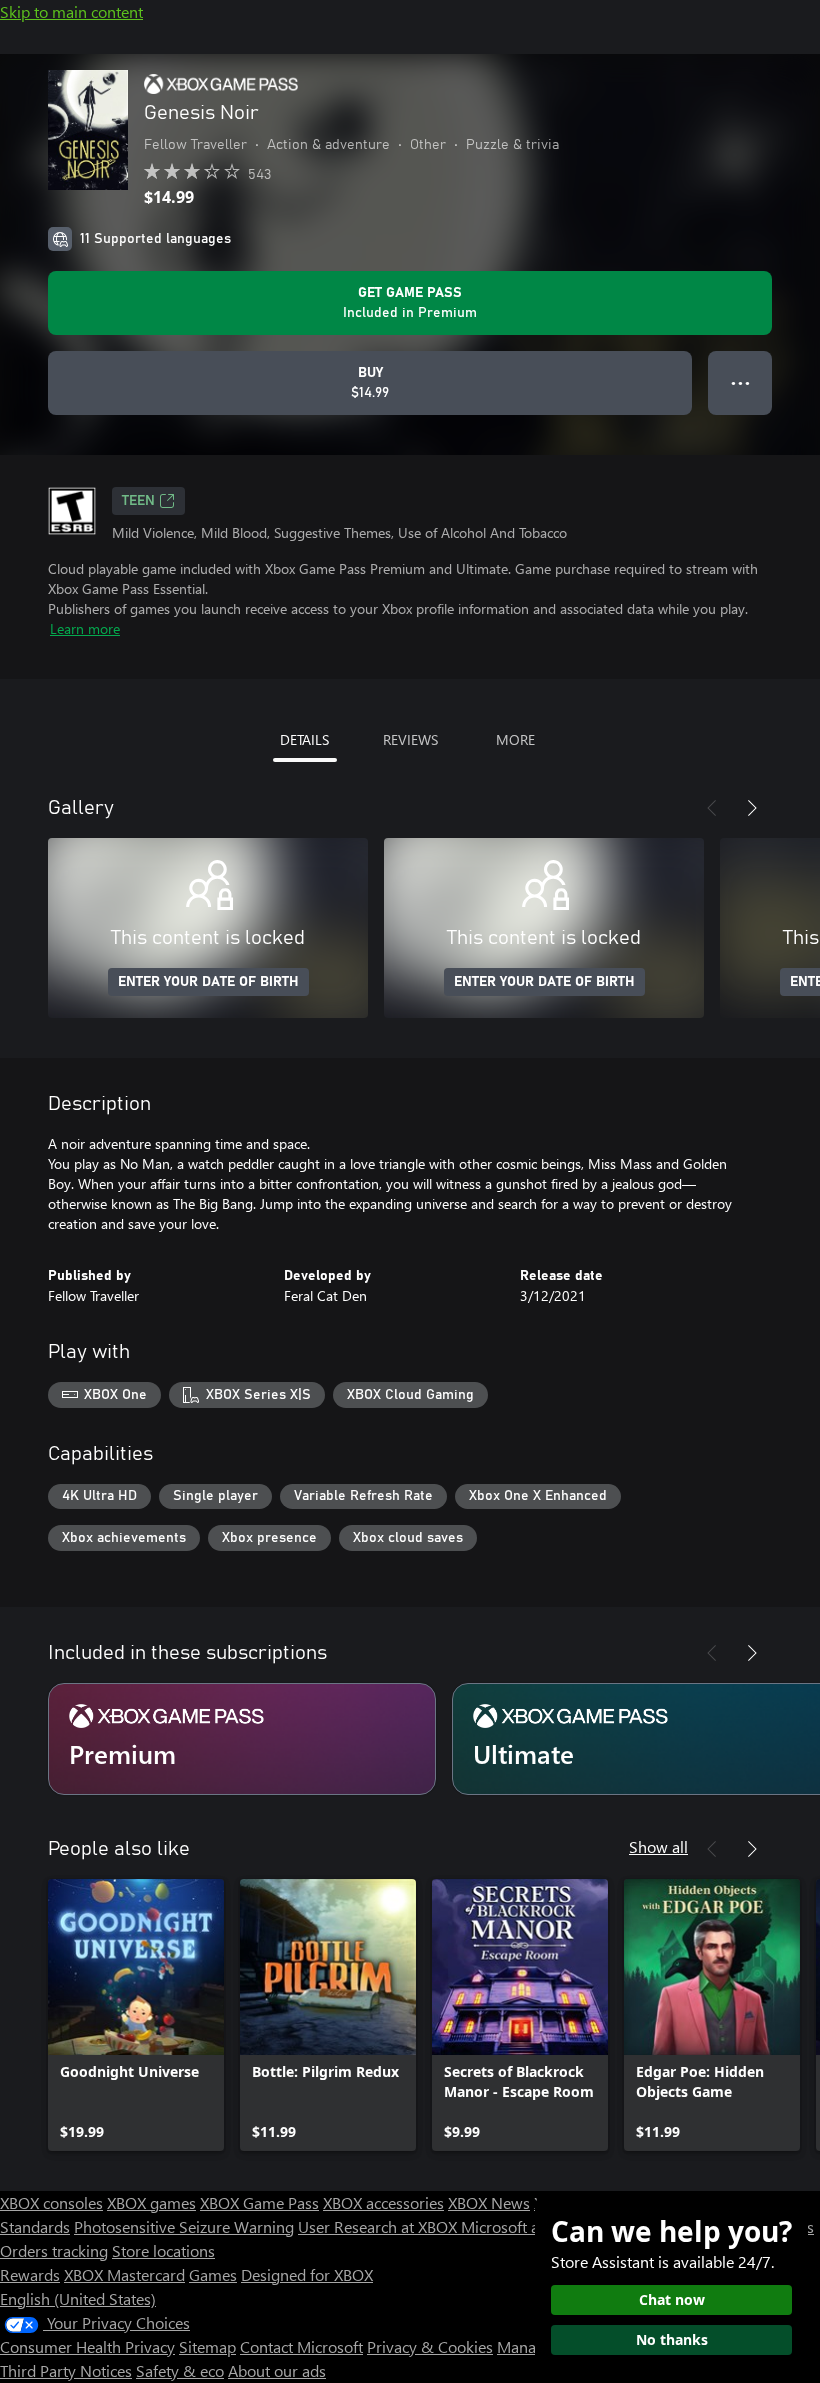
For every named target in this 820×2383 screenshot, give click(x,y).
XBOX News (489, 2202)
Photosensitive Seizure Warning (184, 2226)
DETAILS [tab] (304, 739)
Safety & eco (180, 2370)
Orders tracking (54, 2250)
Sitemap (207, 2346)
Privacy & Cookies (430, 2346)
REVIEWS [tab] (410, 739)
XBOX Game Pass (259, 2202)
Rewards (30, 2274)
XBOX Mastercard (124, 2274)
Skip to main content (71, 11)
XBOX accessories (383, 2202)
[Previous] (712, 808)
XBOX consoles (51, 2202)
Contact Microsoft (301, 2346)
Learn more (85, 628)
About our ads (277, 2370)
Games (213, 2274)
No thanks (672, 2339)
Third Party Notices (66, 2370)
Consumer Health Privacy (87, 2346)
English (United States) (78, 2298)
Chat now (672, 2299)
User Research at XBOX (379, 2226)
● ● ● (740, 382)
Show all (658, 1846)
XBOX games (151, 2202)
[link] (136, 2015)
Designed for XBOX (307, 2274)
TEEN (138, 501)
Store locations (163, 2250)
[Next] (752, 808)
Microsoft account (523, 2226)
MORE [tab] (515, 739)
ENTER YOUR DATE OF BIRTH (208, 982)
